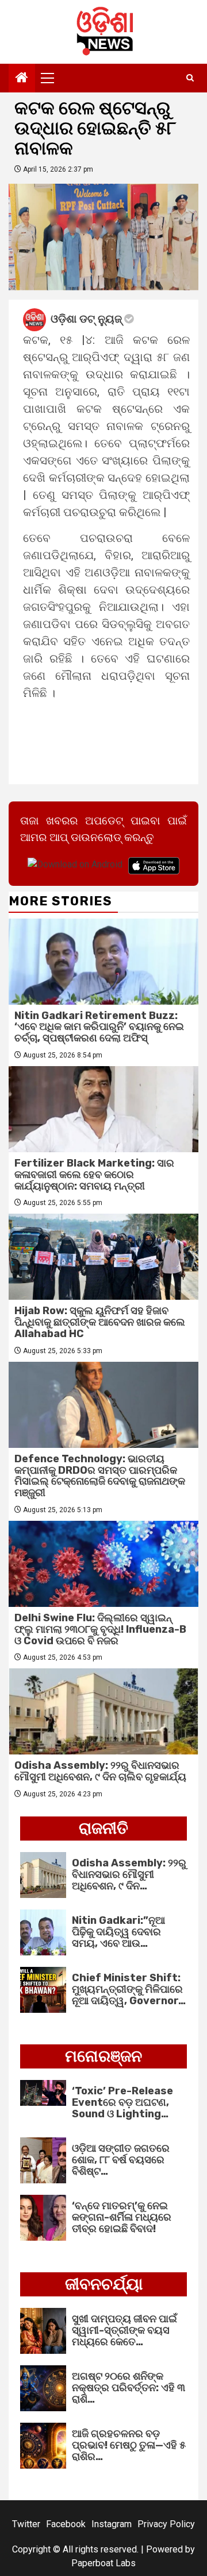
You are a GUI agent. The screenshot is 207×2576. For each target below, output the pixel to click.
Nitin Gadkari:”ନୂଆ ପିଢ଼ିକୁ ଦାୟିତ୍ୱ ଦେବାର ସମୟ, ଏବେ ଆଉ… (118, 1932)
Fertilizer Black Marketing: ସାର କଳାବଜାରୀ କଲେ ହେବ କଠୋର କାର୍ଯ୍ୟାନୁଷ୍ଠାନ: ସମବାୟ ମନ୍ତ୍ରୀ (94, 1175)
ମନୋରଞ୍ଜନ (103, 2056)
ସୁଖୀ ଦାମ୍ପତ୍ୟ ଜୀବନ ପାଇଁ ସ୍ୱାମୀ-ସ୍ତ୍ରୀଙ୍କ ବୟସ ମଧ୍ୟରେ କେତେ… (124, 2330)
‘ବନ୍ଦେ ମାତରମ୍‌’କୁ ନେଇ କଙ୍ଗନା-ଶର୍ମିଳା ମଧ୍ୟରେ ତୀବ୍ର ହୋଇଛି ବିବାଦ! (122, 2217)
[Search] (190, 78)
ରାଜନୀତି (103, 1828)
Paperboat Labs (103, 2563)
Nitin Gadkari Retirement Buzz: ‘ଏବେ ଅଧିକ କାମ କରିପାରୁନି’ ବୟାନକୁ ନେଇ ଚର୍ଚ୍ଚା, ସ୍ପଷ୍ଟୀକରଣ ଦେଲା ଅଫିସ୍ (99, 1027)
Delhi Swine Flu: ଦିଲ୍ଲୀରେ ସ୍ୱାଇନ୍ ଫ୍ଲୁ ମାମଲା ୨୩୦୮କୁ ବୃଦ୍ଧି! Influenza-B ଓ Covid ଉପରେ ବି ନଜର (100, 1629)
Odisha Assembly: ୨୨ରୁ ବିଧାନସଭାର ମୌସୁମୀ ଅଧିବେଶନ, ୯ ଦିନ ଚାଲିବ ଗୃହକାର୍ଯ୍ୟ (100, 1771)
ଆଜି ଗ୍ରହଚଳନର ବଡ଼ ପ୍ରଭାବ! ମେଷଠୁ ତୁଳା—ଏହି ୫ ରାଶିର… (129, 2445)
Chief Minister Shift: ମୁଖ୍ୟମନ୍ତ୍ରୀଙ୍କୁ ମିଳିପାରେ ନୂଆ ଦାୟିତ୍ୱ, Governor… (129, 1989)
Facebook (66, 2524)
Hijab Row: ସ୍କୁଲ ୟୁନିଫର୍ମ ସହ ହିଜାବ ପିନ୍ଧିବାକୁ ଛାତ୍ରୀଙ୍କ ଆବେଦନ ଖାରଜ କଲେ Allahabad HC (100, 1322)
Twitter (26, 2524)
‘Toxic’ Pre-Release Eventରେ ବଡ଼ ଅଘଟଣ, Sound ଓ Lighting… (122, 2102)
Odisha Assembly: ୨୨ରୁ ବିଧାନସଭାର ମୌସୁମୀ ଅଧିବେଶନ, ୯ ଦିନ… (129, 1874)
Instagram (112, 2524)
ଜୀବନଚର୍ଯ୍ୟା (104, 2284)
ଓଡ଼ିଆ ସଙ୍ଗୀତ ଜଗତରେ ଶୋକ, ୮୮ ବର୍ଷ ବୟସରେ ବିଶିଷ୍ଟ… (121, 2160)
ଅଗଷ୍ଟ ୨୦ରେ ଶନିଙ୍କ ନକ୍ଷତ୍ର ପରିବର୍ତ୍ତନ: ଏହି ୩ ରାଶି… (129, 2388)
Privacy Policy (166, 2524)
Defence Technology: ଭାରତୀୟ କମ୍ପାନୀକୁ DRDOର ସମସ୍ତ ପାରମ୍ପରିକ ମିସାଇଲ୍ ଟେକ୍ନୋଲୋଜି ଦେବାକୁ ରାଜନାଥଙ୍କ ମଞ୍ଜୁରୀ (100, 1476)
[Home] (22, 79)
